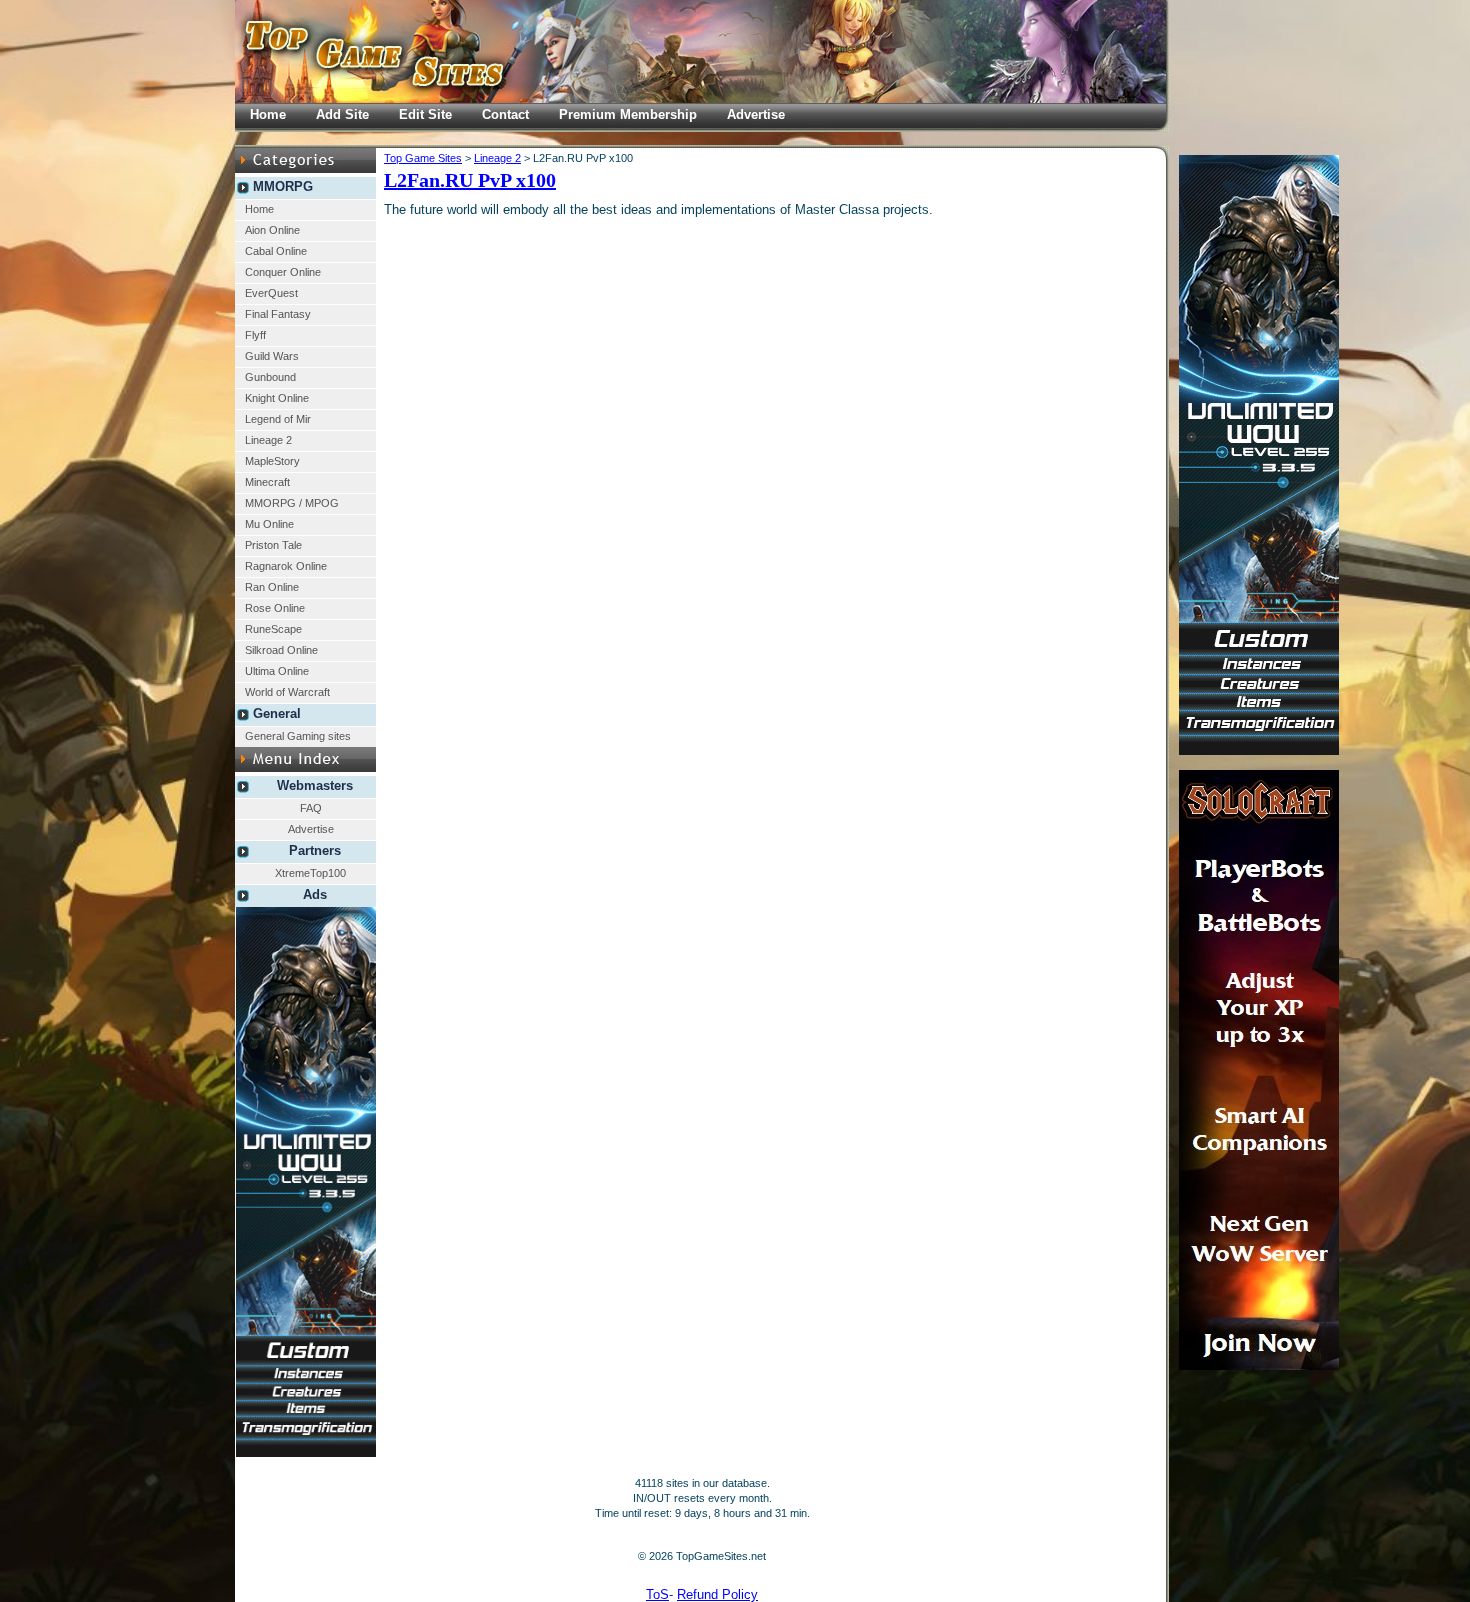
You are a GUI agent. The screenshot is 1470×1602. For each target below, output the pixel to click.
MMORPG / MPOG (292, 503)
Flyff (255, 335)
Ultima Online (277, 671)
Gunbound (270, 377)
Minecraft (267, 482)
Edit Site (425, 114)
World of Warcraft (287, 692)
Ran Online (272, 587)
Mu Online (269, 524)
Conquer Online (283, 272)
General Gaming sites (298, 736)
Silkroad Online (281, 650)
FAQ (311, 808)
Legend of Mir (278, 419)
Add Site (342, 114)
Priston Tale (273, 545)
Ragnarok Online (286, 566)
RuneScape (273, 629)
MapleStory (272, 461)
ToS (657, 1594)
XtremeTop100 (310, 873)
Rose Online (275, 608)
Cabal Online (276, 251)
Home (259, 209)
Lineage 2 (268, 440)
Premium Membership (628, 114)
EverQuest (271, 293)
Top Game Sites (423, 158)
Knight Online (277, 398)
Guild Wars (272, 356)
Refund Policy (717, 1594)
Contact (505, 114)
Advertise (311, 829)
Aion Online (272, 230)
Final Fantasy (278, 314)
